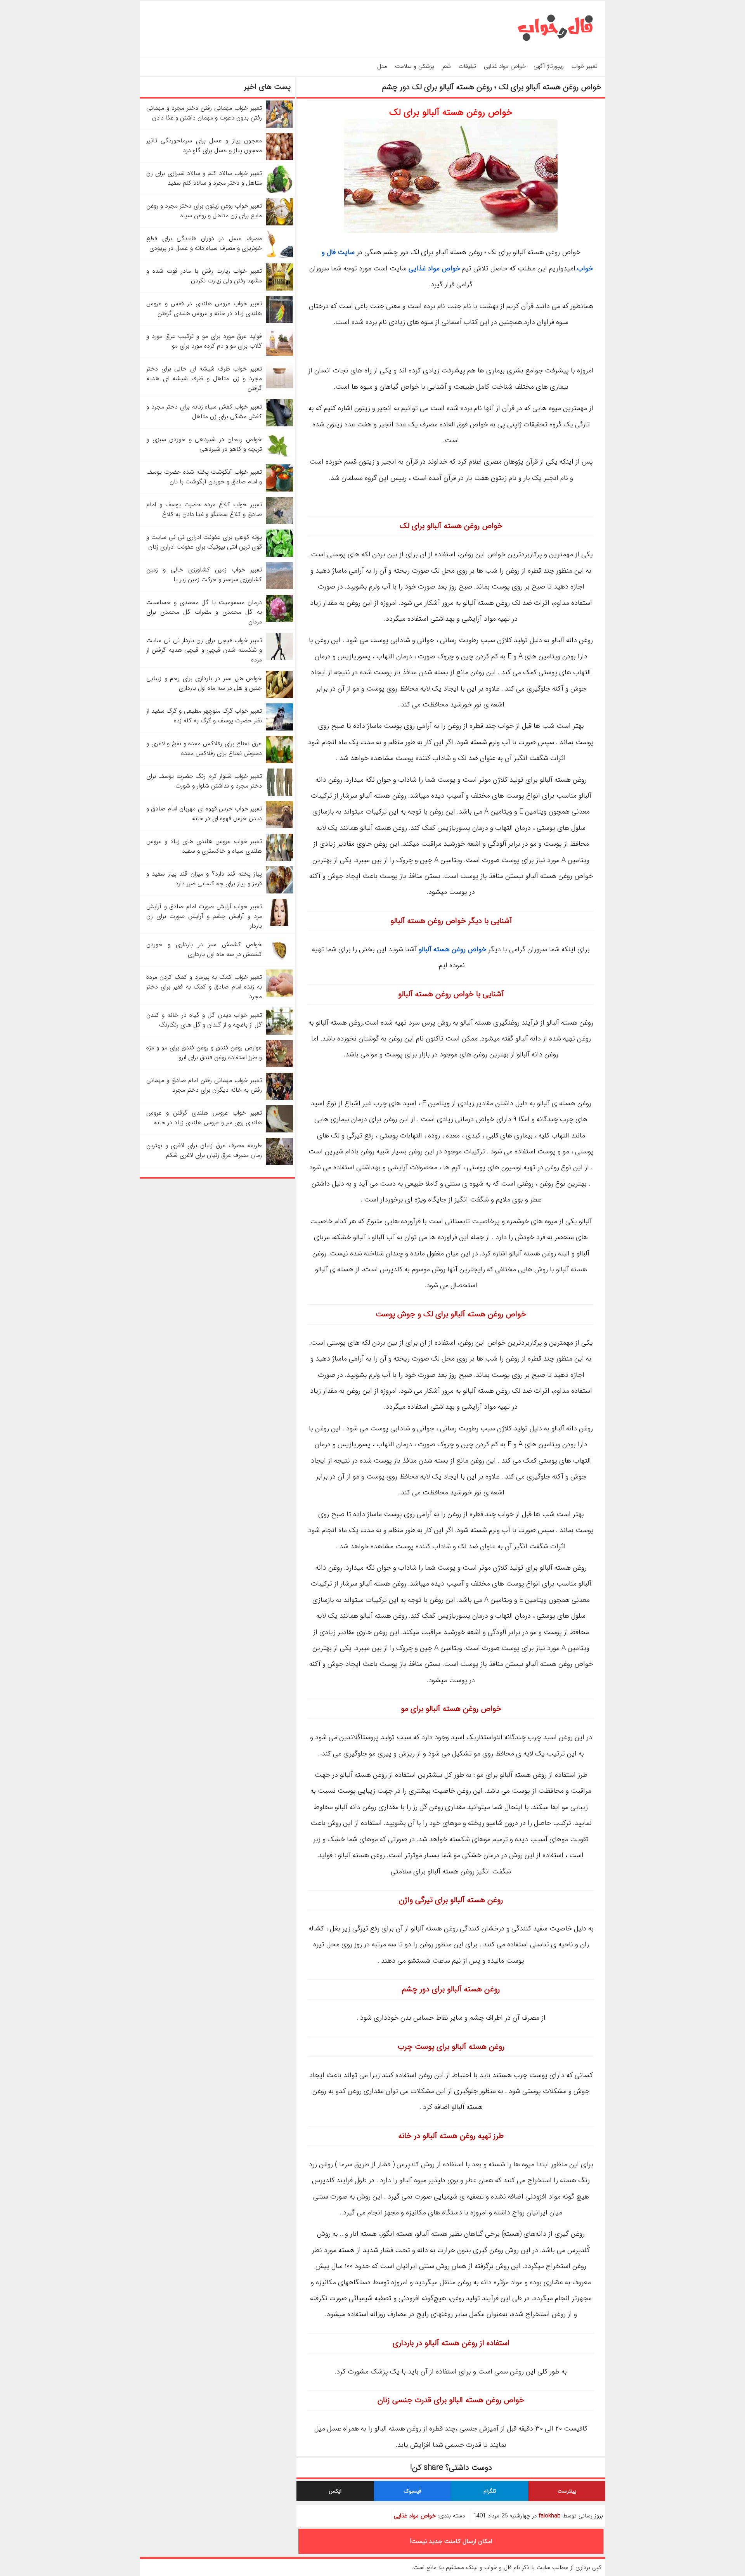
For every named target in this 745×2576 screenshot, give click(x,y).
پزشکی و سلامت (415, 66)
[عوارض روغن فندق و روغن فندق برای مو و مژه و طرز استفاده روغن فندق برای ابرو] (279, 1066)
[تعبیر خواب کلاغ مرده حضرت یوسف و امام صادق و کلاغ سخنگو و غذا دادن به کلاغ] (279, 522)
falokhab (550, 2516)
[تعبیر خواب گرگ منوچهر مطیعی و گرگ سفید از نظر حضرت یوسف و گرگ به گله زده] (279, 729)
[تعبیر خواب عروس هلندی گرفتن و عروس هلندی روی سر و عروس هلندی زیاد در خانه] (279, 1131)
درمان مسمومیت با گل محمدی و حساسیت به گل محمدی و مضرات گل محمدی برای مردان (204, 612)
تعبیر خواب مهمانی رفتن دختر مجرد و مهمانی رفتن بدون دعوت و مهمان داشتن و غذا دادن (204, 113)
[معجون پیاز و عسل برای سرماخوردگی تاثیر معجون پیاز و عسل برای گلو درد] (279, 158)
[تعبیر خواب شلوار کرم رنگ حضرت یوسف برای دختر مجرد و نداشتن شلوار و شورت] (279, 794)
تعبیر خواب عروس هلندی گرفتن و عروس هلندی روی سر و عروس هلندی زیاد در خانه (204, 1118)
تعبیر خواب (585, 66)
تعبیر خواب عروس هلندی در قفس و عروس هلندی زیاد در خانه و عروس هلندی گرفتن (204, 308)
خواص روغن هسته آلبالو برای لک (451, 113)
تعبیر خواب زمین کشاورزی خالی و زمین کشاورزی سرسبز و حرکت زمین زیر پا (204, 575)
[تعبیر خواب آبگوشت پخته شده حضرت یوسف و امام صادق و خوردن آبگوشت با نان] (279, 490)
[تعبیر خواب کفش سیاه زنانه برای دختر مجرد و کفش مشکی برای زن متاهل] (279, 425)
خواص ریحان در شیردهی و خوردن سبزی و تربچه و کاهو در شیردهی (204, 444)
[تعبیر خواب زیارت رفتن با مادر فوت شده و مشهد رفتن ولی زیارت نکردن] (279, 289)
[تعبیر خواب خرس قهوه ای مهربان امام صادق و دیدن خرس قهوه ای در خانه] (279, 827)
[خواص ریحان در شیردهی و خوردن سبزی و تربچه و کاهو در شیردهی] (279, 457)
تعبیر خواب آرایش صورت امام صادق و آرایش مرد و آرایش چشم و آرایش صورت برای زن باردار (204, 916)
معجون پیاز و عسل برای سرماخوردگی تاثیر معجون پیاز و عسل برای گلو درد (204, 145)
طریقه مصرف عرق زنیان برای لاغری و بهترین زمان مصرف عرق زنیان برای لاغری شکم (204, 1150)
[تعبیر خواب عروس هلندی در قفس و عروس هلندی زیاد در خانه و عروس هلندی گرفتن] (279, 321)
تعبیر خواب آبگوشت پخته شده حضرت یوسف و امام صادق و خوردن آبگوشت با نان (204, 477)
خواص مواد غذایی (505, 66)
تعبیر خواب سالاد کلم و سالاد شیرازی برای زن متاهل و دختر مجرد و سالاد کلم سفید (204, 178)
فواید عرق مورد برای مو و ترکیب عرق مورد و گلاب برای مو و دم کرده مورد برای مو (204, 341)
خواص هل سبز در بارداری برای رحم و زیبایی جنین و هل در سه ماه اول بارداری (204, 683)
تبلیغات (467, 66)
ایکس (335, 2491)
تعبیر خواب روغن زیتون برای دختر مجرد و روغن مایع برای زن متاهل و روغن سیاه (204, 211)
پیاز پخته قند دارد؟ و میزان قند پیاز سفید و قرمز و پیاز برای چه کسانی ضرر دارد (204, 879)
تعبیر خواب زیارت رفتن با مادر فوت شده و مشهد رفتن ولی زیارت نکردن (204, 276)
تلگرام (490, 2491)
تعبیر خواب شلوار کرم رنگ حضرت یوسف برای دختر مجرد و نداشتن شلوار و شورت (204, 781)
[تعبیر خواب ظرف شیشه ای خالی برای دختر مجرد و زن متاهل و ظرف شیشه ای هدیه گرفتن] (279, 387)
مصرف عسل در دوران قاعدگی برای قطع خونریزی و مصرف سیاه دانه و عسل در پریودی (204, 243)
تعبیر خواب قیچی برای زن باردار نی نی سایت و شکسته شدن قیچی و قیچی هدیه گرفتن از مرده (204, 650)
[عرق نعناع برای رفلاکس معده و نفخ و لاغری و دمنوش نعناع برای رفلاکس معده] (279, 761)
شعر (446, 66)
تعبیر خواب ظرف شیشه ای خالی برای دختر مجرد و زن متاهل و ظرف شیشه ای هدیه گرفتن (204, 378)
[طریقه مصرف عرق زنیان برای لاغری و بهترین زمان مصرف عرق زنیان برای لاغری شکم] (279, 1163)
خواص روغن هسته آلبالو (452, 949)
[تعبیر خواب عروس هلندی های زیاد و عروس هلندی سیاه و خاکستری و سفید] (279, 859)
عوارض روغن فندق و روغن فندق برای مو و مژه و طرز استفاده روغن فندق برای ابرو (204, 1053)
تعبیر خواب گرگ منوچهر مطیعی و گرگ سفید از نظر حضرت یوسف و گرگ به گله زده (204, 716)
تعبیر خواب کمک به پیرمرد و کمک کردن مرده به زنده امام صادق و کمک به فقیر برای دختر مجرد (204, 987)
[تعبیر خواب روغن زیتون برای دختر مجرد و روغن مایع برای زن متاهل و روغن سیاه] (279, 224)
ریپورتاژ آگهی (549, 66)
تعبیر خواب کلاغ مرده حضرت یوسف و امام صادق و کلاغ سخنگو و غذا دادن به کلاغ (204, 509)
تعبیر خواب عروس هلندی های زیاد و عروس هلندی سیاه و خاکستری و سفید (204, 846)
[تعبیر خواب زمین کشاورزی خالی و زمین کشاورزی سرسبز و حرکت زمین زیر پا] (279, 588)
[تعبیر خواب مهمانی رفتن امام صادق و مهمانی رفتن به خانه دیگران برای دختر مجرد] (279, 1098)
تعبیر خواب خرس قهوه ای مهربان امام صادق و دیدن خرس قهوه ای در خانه (204, 814)
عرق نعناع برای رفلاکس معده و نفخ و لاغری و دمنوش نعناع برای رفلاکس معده (204, 748)
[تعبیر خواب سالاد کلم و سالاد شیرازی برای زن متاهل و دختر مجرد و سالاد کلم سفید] (279, 191)
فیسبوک (412, 2491)
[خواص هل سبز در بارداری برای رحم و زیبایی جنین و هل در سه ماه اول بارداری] (279, 696)
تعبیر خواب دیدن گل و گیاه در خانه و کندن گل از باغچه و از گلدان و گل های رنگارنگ (204, 1020)
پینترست (567, 2491)
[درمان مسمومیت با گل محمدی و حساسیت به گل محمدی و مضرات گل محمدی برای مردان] (279, 620)
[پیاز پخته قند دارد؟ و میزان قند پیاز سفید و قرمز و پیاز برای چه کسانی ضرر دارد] (279, 892)
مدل (382, 66)
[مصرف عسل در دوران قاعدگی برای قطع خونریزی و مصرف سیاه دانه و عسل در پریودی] (279, 256)
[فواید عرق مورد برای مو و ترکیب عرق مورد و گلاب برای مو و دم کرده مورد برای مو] (279, 354)
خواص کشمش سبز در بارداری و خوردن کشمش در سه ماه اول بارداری (204, 949)
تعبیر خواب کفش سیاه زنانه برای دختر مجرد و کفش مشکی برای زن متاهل (204, 412)
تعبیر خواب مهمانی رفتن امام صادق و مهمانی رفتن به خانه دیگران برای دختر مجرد (204, 1085)
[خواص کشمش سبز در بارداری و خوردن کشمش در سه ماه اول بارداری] (279, 962)
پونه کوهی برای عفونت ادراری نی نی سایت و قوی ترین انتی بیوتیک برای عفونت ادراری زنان (204, 542)
